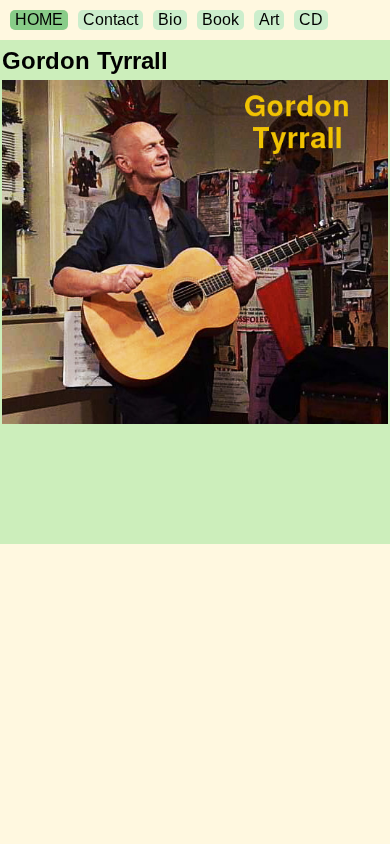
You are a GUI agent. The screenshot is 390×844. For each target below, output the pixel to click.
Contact (110, 19)
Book (220, 19)
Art (269, 19)
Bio (170, 19)
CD (311, 19)
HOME (39, 19)
